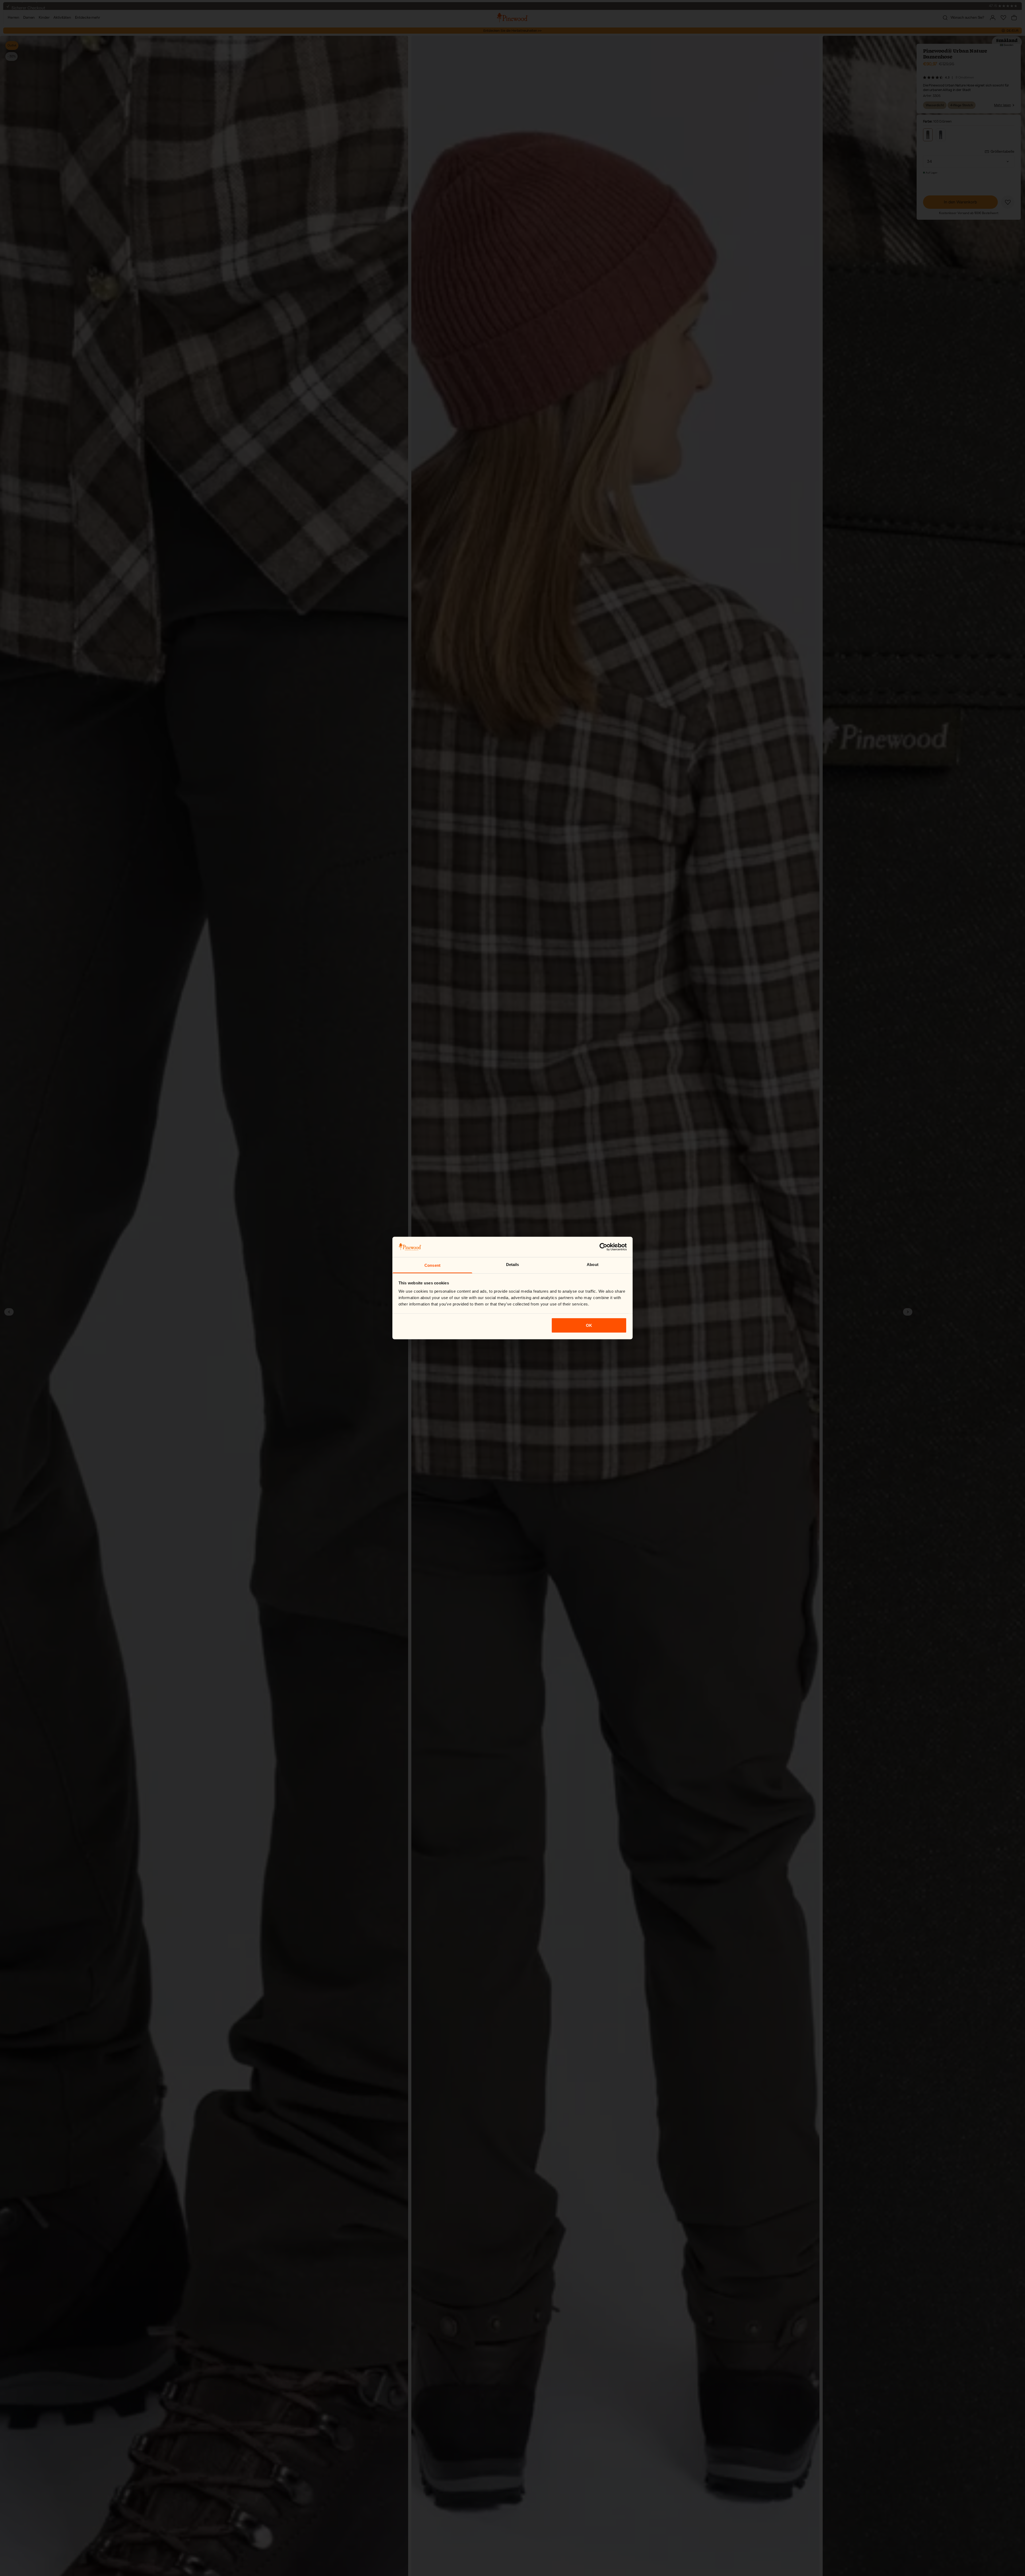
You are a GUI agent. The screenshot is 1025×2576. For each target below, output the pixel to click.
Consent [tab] (432, 1265)
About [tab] (593, 1265)
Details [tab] (513, 1265)
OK (589, 1325)
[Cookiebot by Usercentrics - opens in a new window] (603, 1247)
